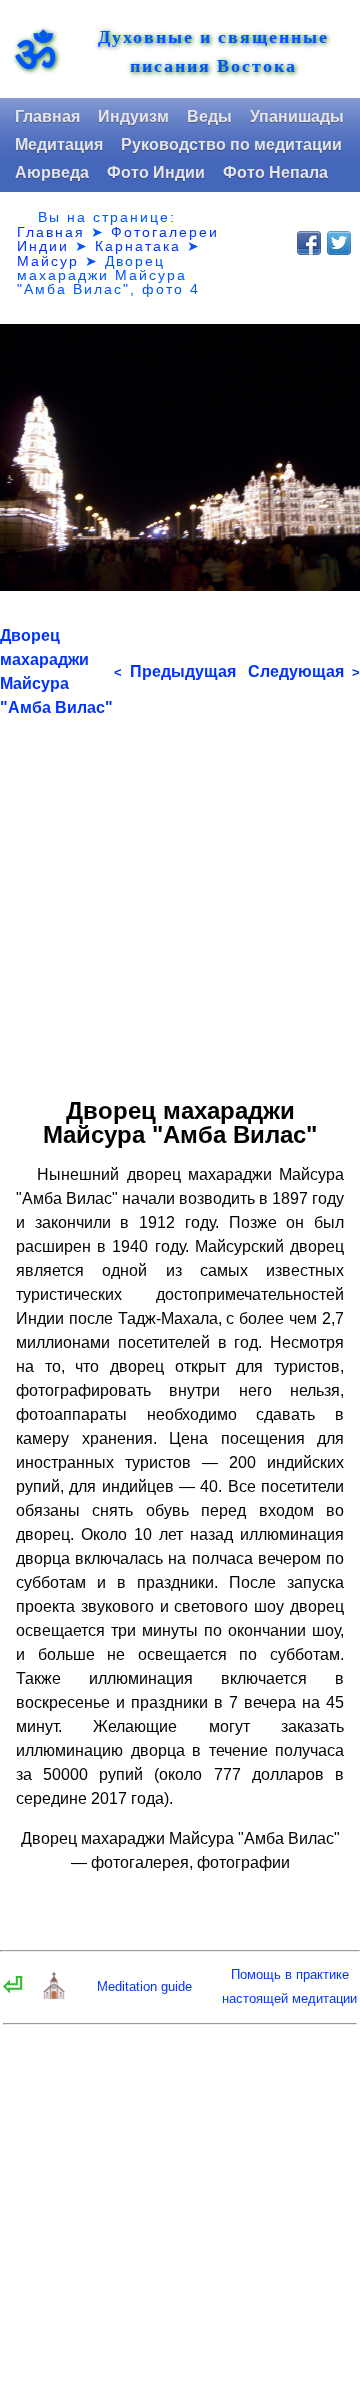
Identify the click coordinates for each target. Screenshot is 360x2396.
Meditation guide (144, 1986)
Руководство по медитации (231, 144)
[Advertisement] (180, 900)
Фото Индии (156, 172)
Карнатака (138, 246)
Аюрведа (52, 172)
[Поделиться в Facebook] (309, 243)
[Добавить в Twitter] (339, 243)
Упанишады (297, 116)
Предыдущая (175, 671)
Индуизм (133, 116)
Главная (47, 116)
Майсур (48, 261)
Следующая (304, 671)
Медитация (59, 144)
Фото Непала (275, 172)
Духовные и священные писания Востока (213, 51)
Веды (209, 116)
